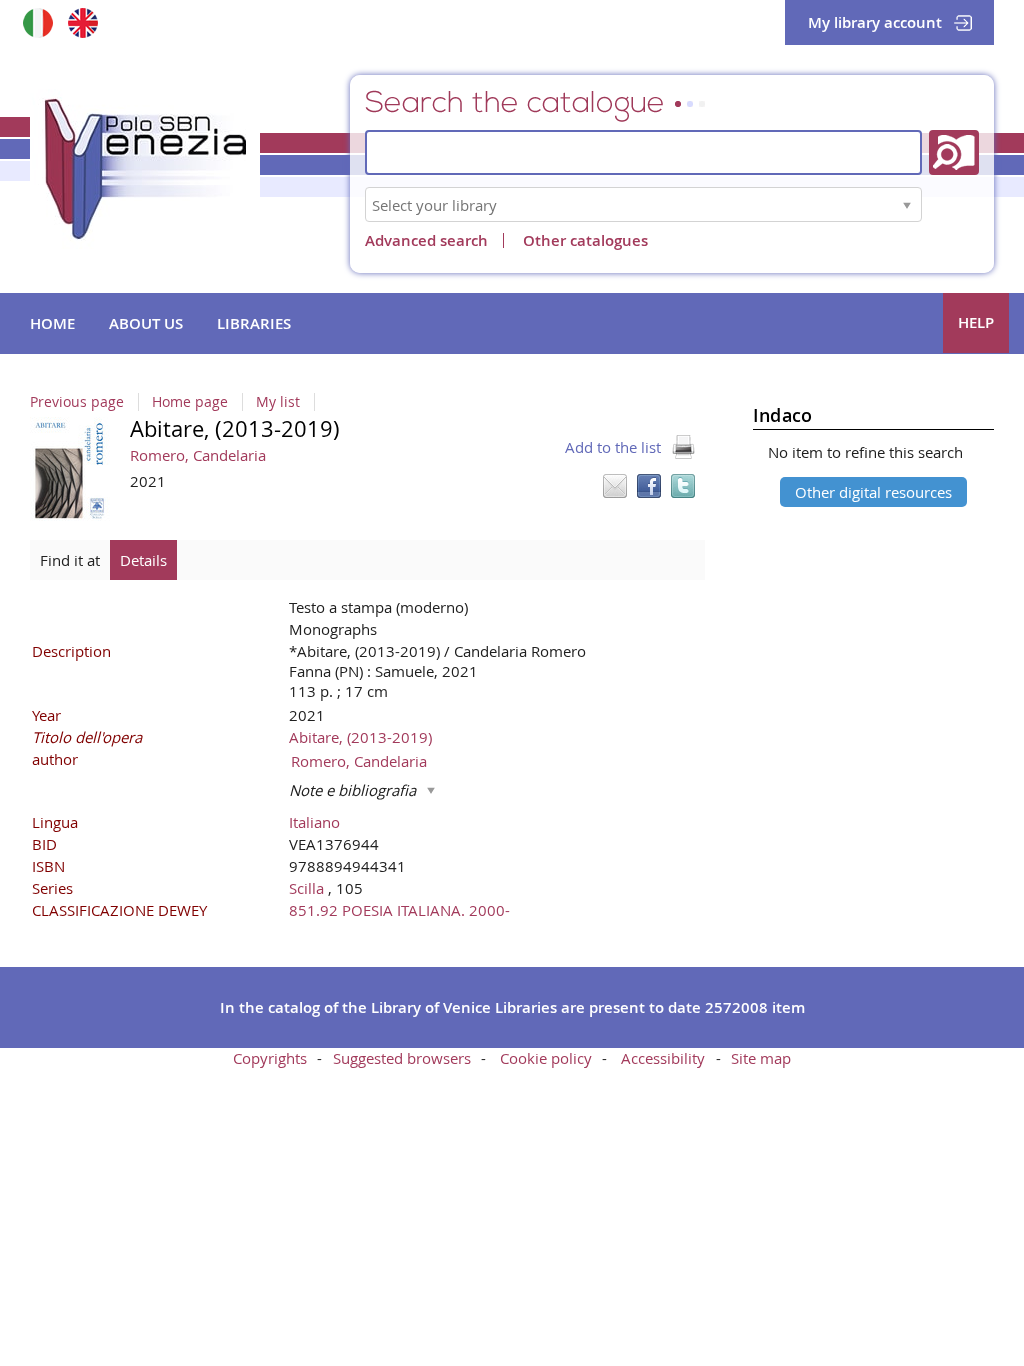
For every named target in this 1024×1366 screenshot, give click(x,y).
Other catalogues (585, 240)
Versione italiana (37, 22)
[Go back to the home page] (145, 169)
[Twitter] (683, 486)
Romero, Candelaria (198, 455)
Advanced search (426, 240)
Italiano (314, 822)
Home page (190, 402)
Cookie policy (546, 1058)
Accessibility (663, 1058)
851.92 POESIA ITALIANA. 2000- (399, 910)
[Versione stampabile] (683, 447)
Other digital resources (873, 492)
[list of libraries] (907, 204)
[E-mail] (615, 486)
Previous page (77, 402)
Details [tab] (143, 560)
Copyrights (270, 1058)
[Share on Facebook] (649, 486)
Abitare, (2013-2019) (360, 737)
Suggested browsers (402, 1058)
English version (82, 22)
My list (278, 402)
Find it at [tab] (70, 560)
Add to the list (613, 447)
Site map (761, 1058)
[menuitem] (52, 324)
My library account (875, 22)
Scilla (308, 888)
